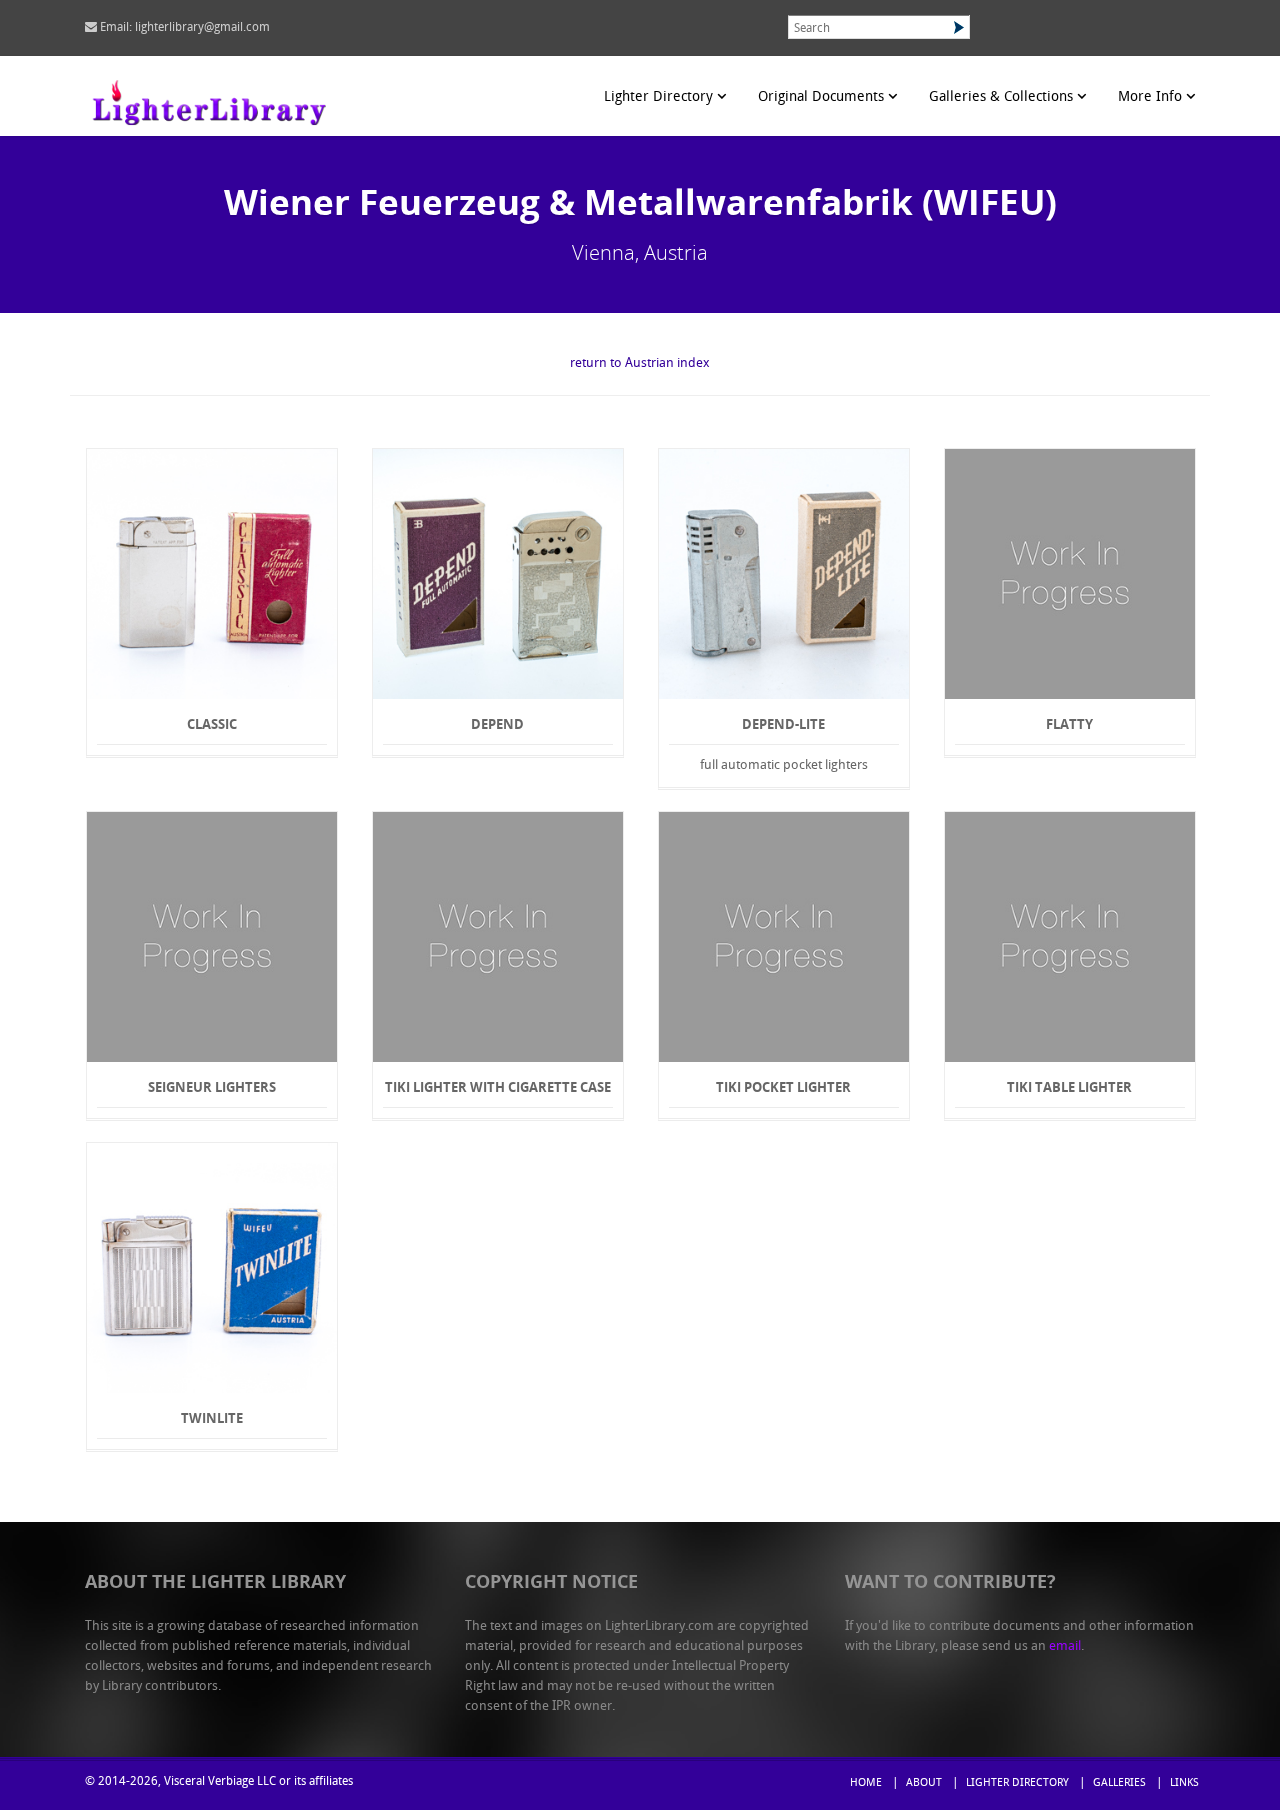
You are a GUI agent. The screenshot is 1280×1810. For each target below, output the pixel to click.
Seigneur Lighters (212, 1087)
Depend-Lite (783, 724)
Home (866, 1783)
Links (1184, 1783)
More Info (1152, 97)
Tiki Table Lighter (1069, 1087)
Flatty (1069, 724)
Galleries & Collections (1003, 97)
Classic (212, 724)
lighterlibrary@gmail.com (202, 28)
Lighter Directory (660, 97)
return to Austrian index (640, 363)
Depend (497, 724)
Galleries (1119, 1783)
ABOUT (924, 1783)
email (1065, 1646)
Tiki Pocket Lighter (783, 1087)
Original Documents (823, 97)
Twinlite (212, 1418)
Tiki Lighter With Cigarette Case (498, 1087)
